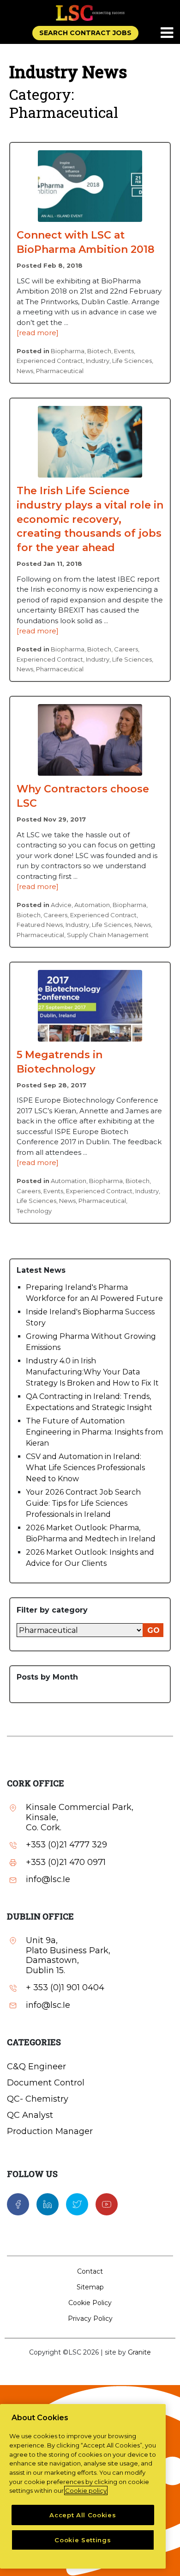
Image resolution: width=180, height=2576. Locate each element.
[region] (83, 2486)
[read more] (38, 333)
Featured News (40, 925)
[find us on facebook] (18, 2203)
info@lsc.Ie (48, 1880)
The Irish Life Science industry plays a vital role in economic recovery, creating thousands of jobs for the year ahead (90, 519)
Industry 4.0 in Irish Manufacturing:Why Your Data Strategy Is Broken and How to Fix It (92, 1372)
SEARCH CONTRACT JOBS (85, 33)
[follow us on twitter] (77, 2203)
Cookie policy (86, 2490)
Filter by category (52, 1610)
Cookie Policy (90, 2303)
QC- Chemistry (38, 2099)
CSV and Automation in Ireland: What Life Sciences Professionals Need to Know (85, 1468)
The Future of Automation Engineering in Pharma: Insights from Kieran (94, 1432)
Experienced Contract (50, 361)
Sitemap (90, 2287)
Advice (61, 905)
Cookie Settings (83, 2540)
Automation (92, 905)
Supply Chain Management (108, 935)
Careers (126, 649)
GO (153, 1630)
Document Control (46, 2083)
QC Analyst (30, 2115)
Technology (34, 1211)
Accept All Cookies (83, 2515)
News (25, 371)
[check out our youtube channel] (107, 2203)
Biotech (99, 351)
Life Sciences (132, 361)
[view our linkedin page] (48, 2203)
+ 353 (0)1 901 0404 (65, 1988)
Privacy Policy (90, 2318)
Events (124, 351)
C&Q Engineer (36, 2067)
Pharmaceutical (60, 371)
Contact (90, 2271)
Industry (98, 361)
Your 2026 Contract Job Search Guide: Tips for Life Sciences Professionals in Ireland (83, 1503)
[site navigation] (168, 33)
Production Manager (50, 2131)
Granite (139, 2352)
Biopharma (68, 351)
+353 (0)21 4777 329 (66, 1845)
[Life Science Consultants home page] (90, 13)
